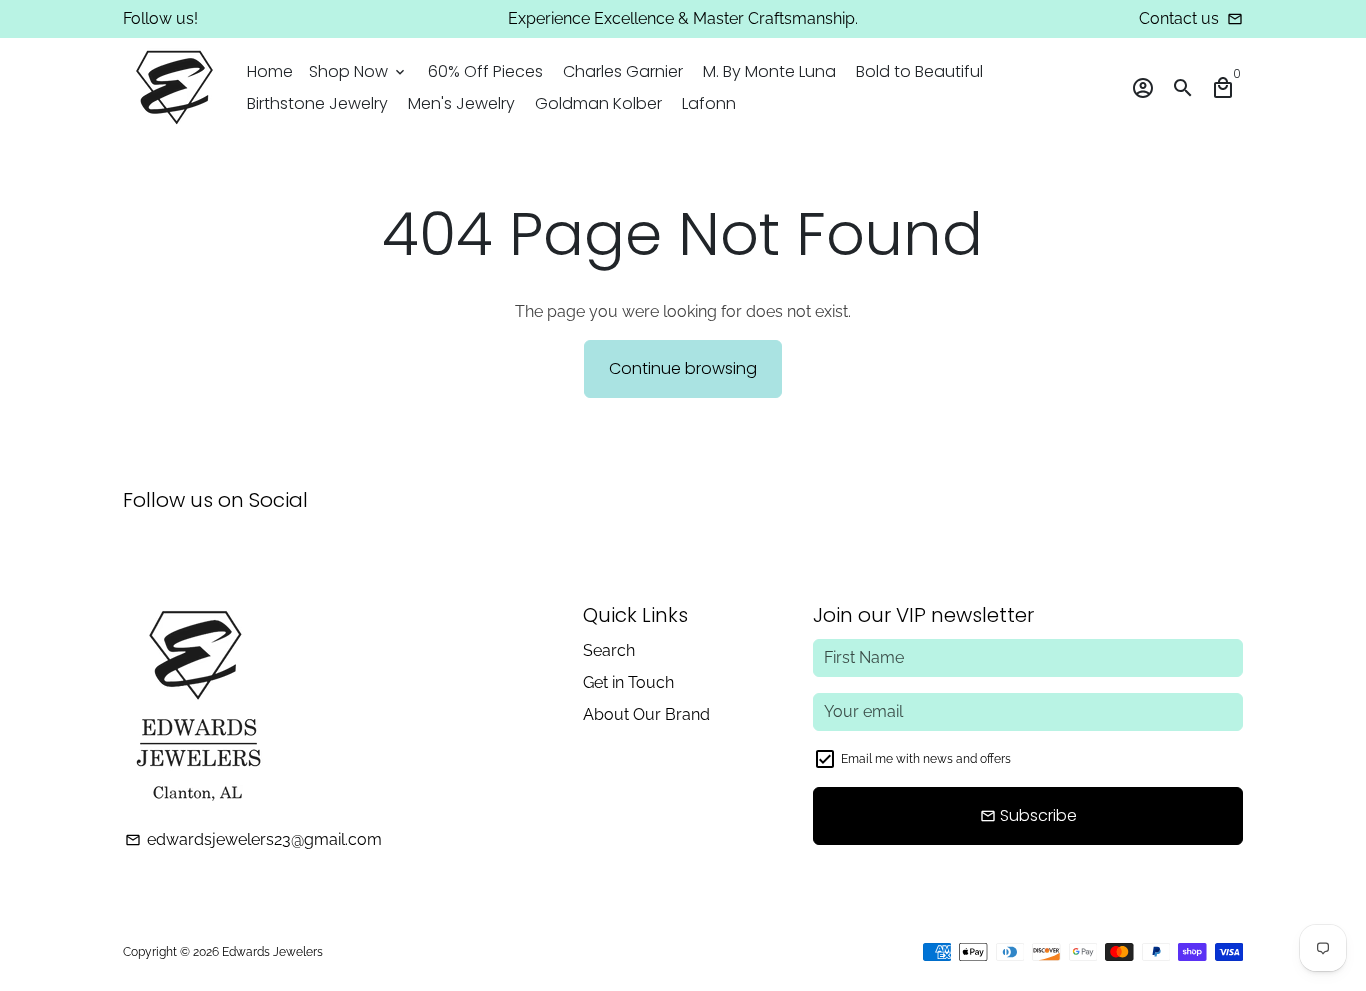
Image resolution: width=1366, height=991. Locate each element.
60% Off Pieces (485, 71)
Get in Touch (628, 682)
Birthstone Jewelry (317, 103)
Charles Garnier (623, 71)
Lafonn (709, 103)
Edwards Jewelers (272, 952)
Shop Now (358, 71)
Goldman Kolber (598, 103)
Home (270, 71)
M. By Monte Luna (769, 71)
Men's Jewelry (461, 103)
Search (609, 650)
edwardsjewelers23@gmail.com (253, 839)
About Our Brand (646, 714)
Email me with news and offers (926, 759)
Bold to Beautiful (919, 71)
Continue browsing (683, 368)
